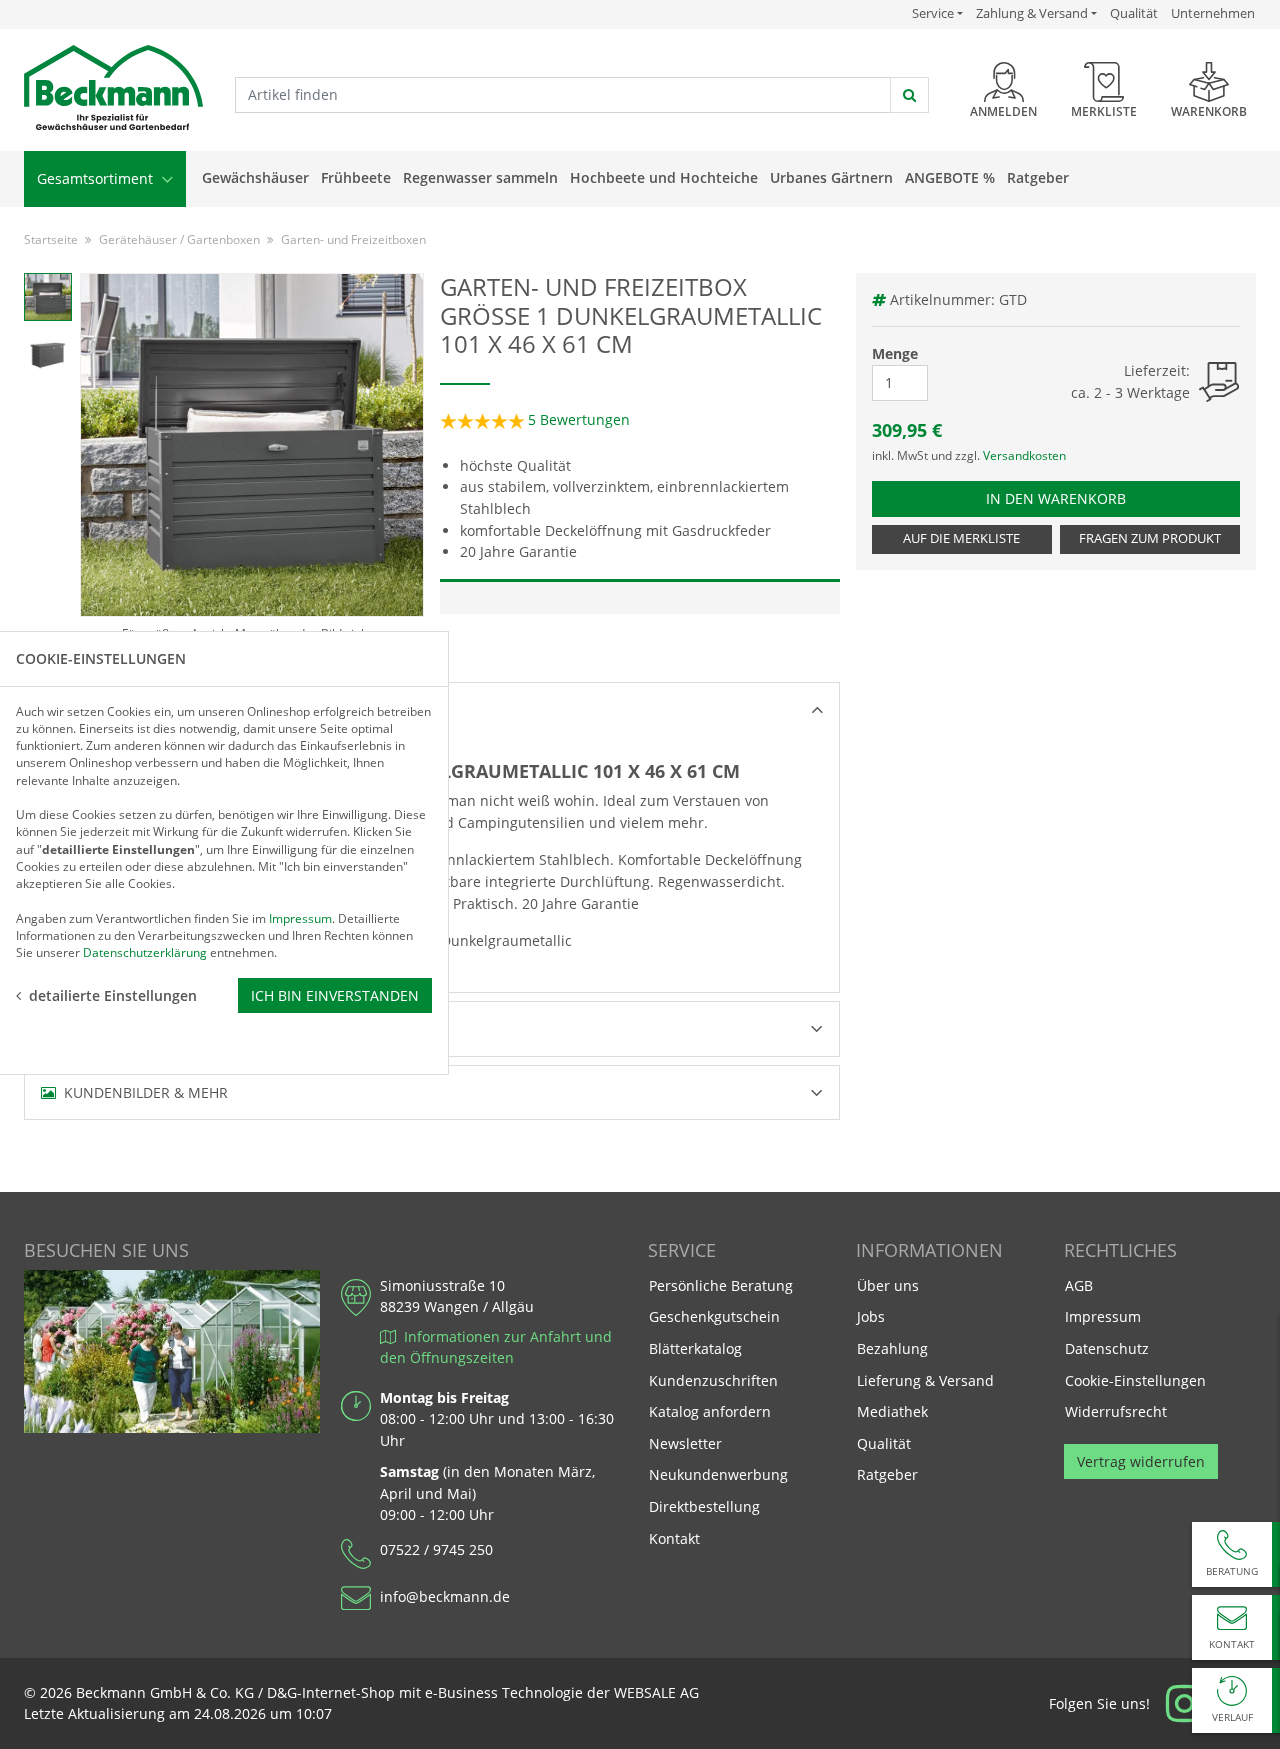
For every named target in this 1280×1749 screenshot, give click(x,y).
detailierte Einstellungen (113, 994)
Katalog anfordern (709, 1411)
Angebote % (950, 177)
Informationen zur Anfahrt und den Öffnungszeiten (496, 1347)
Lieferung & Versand (925, 1380)
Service (937, 13)
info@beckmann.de (445, 1596)
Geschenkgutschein (714, 1316)
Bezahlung (892, 1348)
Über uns (888, 1285)
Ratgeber (1038, 177)
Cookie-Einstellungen (1135, 1380)
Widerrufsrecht (1116, 1411)
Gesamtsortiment (97, 178)
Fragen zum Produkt (1150, 538)
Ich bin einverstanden (335, 994)
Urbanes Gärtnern (831, 177)
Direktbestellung (704, 1506)
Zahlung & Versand (1032, 13)
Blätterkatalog (695, 1348)
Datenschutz (1107, 1348)
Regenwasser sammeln (480, 177)
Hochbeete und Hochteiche (664, 177)
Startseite (51, 239)
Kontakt (674, 1538)
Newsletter (685, 1443)
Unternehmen (1213, 13)
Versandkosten (1024, 455)
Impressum (1103, 1316)
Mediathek (892, 1411)
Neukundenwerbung (718, 1474)
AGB (1079, 1285)
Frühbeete (356, 177)
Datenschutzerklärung (145, 952)
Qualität (1134, 13)
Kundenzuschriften (713, 1380)
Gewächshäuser (255, 177)
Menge (895, 353)
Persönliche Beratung (721, 1285)
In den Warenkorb (1065, 498)
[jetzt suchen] (909, 95)
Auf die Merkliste (961, 538)
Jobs (871, 1316)
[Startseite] (113, 88)
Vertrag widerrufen (1141, 1461)
